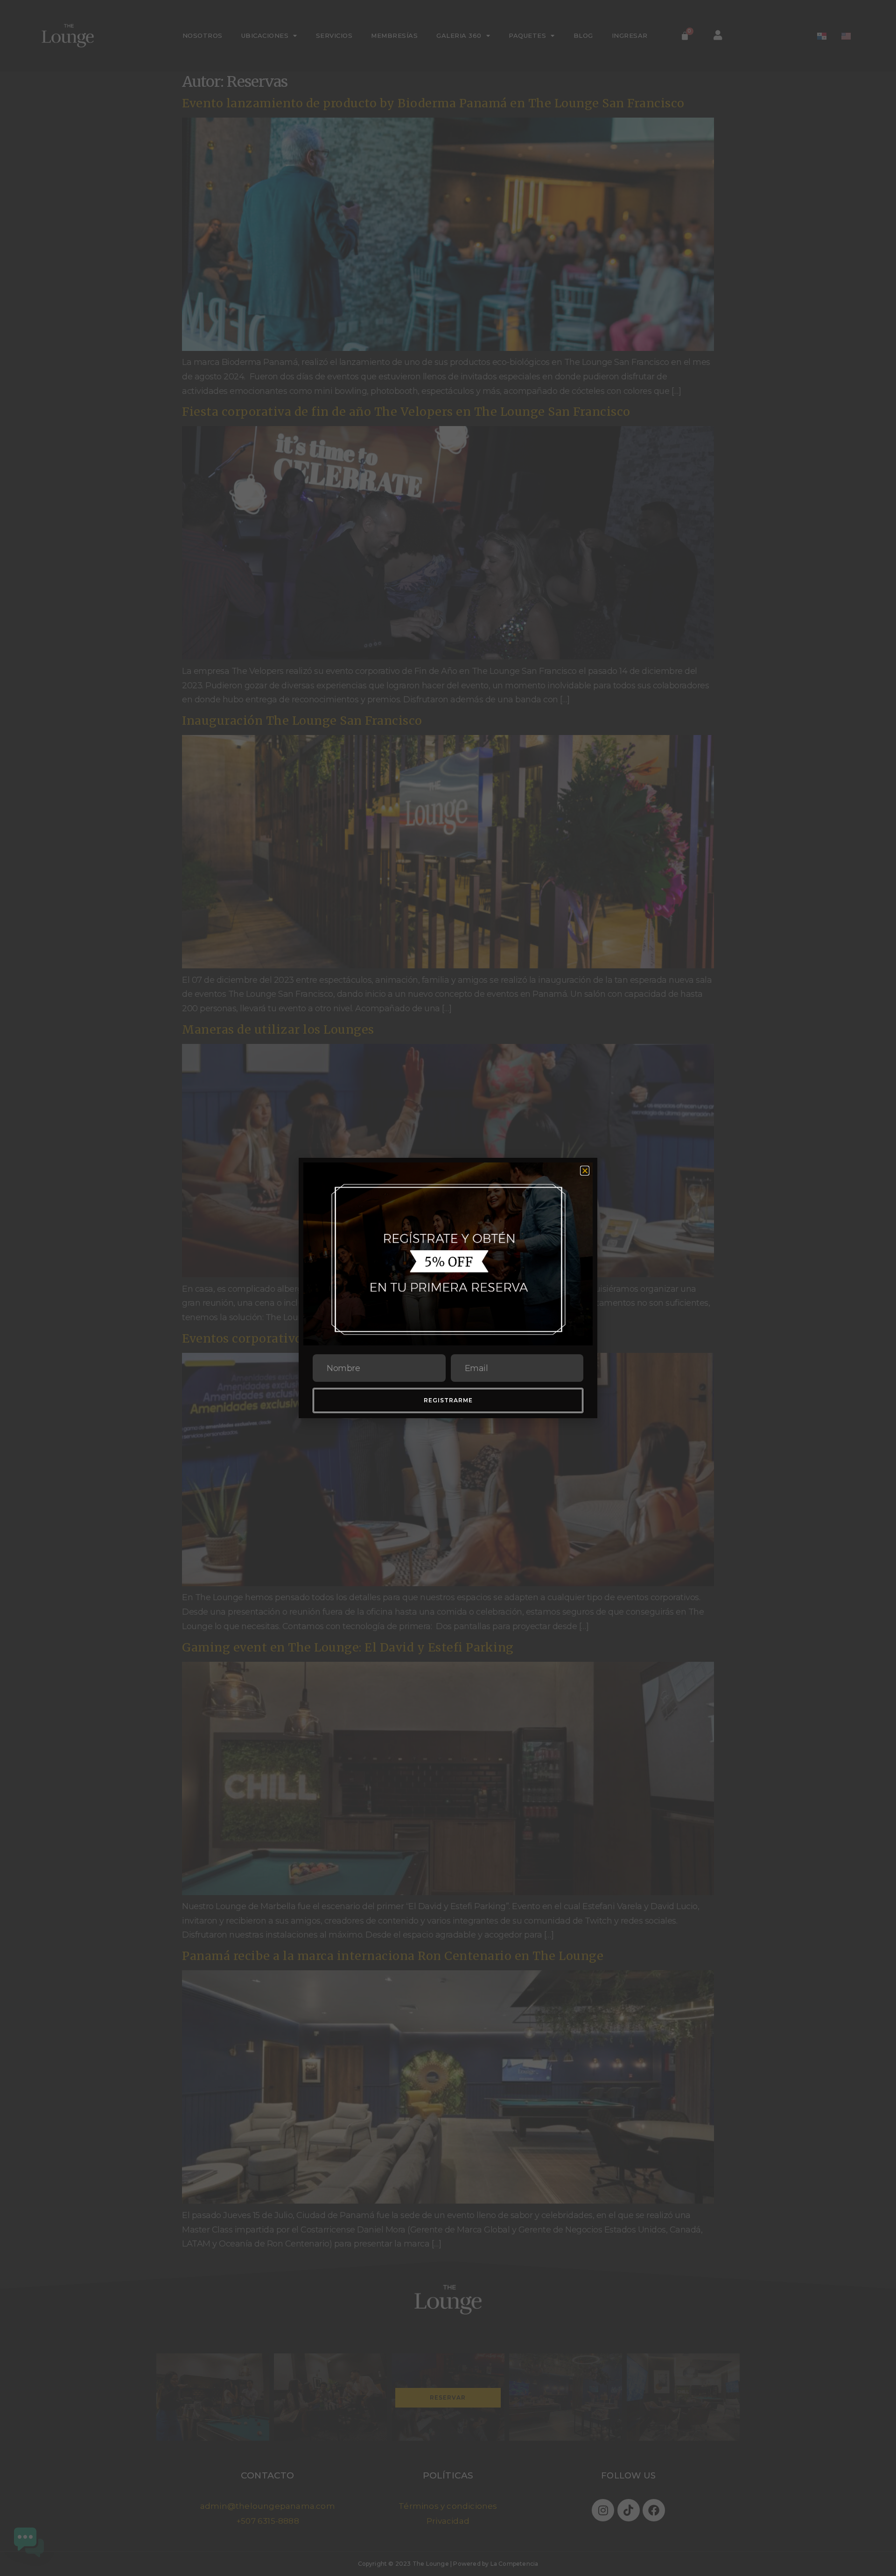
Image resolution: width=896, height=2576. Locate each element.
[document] (448, 1288)
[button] (585, 1171)
